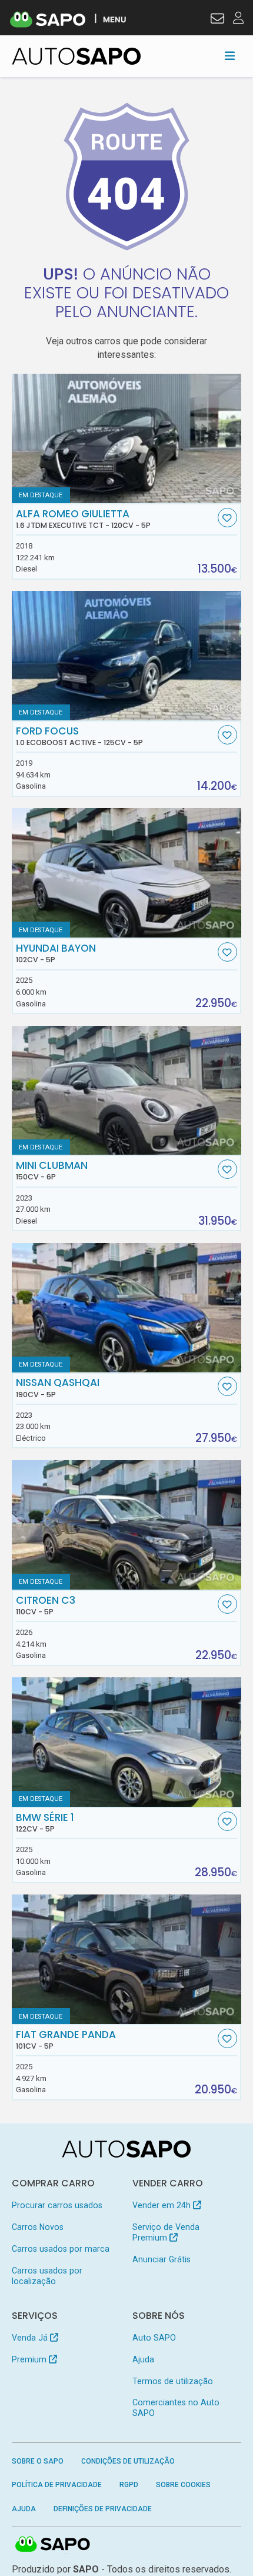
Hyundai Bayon (56, 953)
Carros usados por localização (47, 2276)
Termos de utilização (173, 2381)
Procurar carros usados (57, 2205)
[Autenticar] (217, 20)
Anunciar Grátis (162, 2259)
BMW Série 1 (45, 1823)
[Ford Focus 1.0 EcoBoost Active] (127, 656)
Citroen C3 (46, 1606)
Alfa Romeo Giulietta (83, 519)
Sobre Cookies (183, 2485)
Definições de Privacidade (103, 2509)
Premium (30, 2359)
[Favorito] (227, 518)
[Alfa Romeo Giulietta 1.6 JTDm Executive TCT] (127, 438)
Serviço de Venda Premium (166, 2232)
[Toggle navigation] (230, 56)
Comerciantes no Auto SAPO (176, 2408)
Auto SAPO (154, 2338)
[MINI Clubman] (127, 1091)
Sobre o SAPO (38, 2461)
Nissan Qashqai (58, 1388)
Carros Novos (38, 2227)
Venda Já (31, 2338)
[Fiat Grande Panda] (127, 1959)
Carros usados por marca (61, 2249)
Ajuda (143, 2359)
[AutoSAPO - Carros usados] (76, 56)
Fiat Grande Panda (66, 2040)
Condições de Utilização (128, 2461)
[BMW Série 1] (127, 1742)
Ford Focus (79, 736)
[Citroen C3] (127, 1525)
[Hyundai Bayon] (127, 873)
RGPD (129, 2485)
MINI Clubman (52, 1171)
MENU (114, 19)
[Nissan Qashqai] (127, 1308)
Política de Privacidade (57, 2485)
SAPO (53, 2545)
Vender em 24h (163, 2205)
